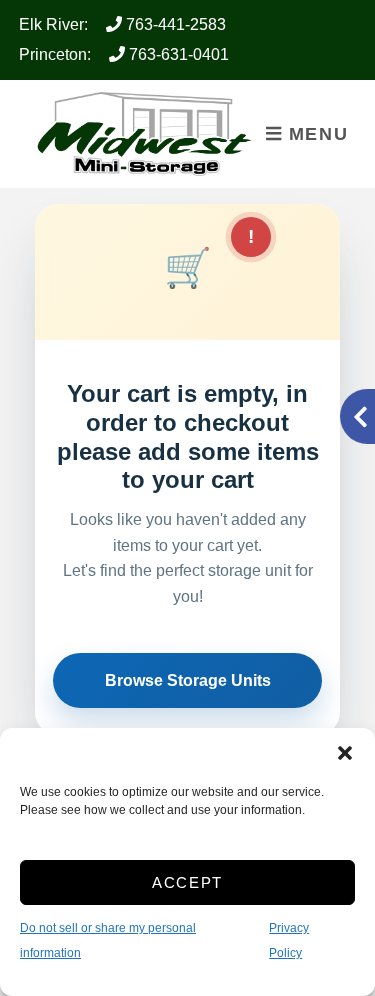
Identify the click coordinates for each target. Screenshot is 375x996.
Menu (315, 134)
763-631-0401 (177, 54)
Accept (187, 882)
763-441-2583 (174, 24)
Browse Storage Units (188, 680)
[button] (345, 753)
